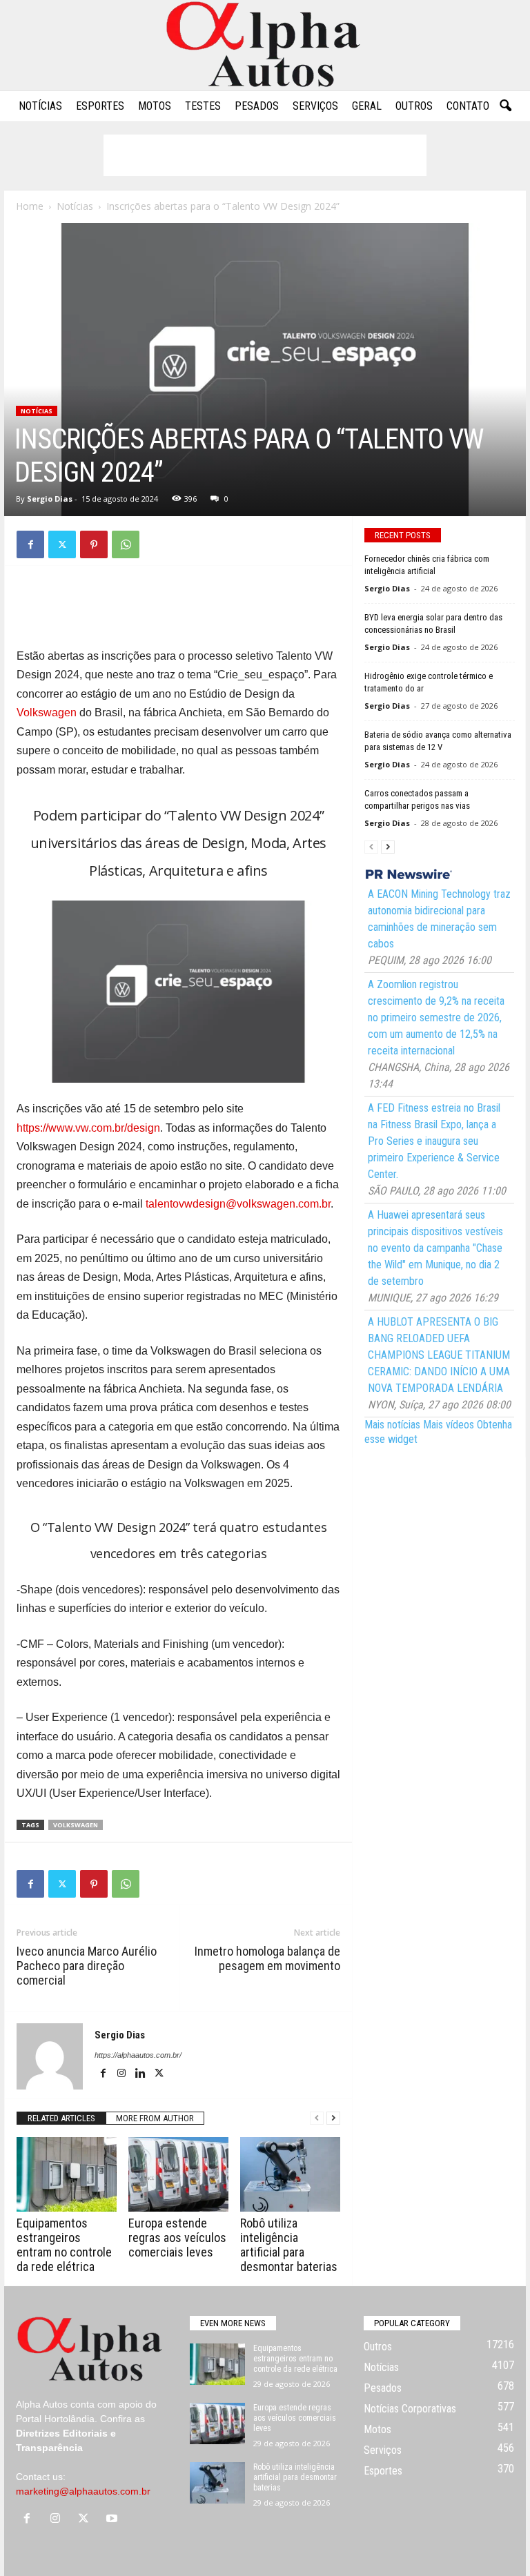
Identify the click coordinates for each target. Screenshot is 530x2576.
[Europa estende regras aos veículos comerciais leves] (178, 2174)
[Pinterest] (94, 544)
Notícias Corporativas (410, 2409)
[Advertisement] (265, 155)
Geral (367, 106)
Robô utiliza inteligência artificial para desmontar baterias (289, 2245)
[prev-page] (317, 2118)
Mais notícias (392, 1425)
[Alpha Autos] (265, 45)
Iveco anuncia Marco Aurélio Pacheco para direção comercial (87, 1966)
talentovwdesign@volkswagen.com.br (238, 1204)
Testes (203, 106)
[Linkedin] (141, 2074)
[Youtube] (114, 2519)
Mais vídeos (449, 1425)
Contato (468, 106)
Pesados (257, 106)
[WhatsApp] (126, 544)
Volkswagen (47, 712)
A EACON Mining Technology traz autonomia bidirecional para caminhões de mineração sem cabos (439, 919)
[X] (62, 544)
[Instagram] (122, 2074)
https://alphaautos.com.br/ (138, 2055)
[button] (505, 106)
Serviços (315, 106)
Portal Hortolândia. (57, 2419)
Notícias (40, 106)
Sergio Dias (50, 499)
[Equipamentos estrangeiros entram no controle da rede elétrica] (67, 2174)
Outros (414, 106)
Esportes (100, 106)
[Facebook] (30, 544)
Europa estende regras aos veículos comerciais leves (177, 2238)
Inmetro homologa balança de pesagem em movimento (267, 1958)
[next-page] (333, 2118)
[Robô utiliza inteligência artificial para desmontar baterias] (290, 2174)
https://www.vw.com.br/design (88, 1128)
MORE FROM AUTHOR (155, 2118)
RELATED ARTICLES (61, 2118)
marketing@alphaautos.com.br (83, 2491)
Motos (155, 106)
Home (30, 206)
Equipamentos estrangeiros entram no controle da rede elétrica (64, 2245)
